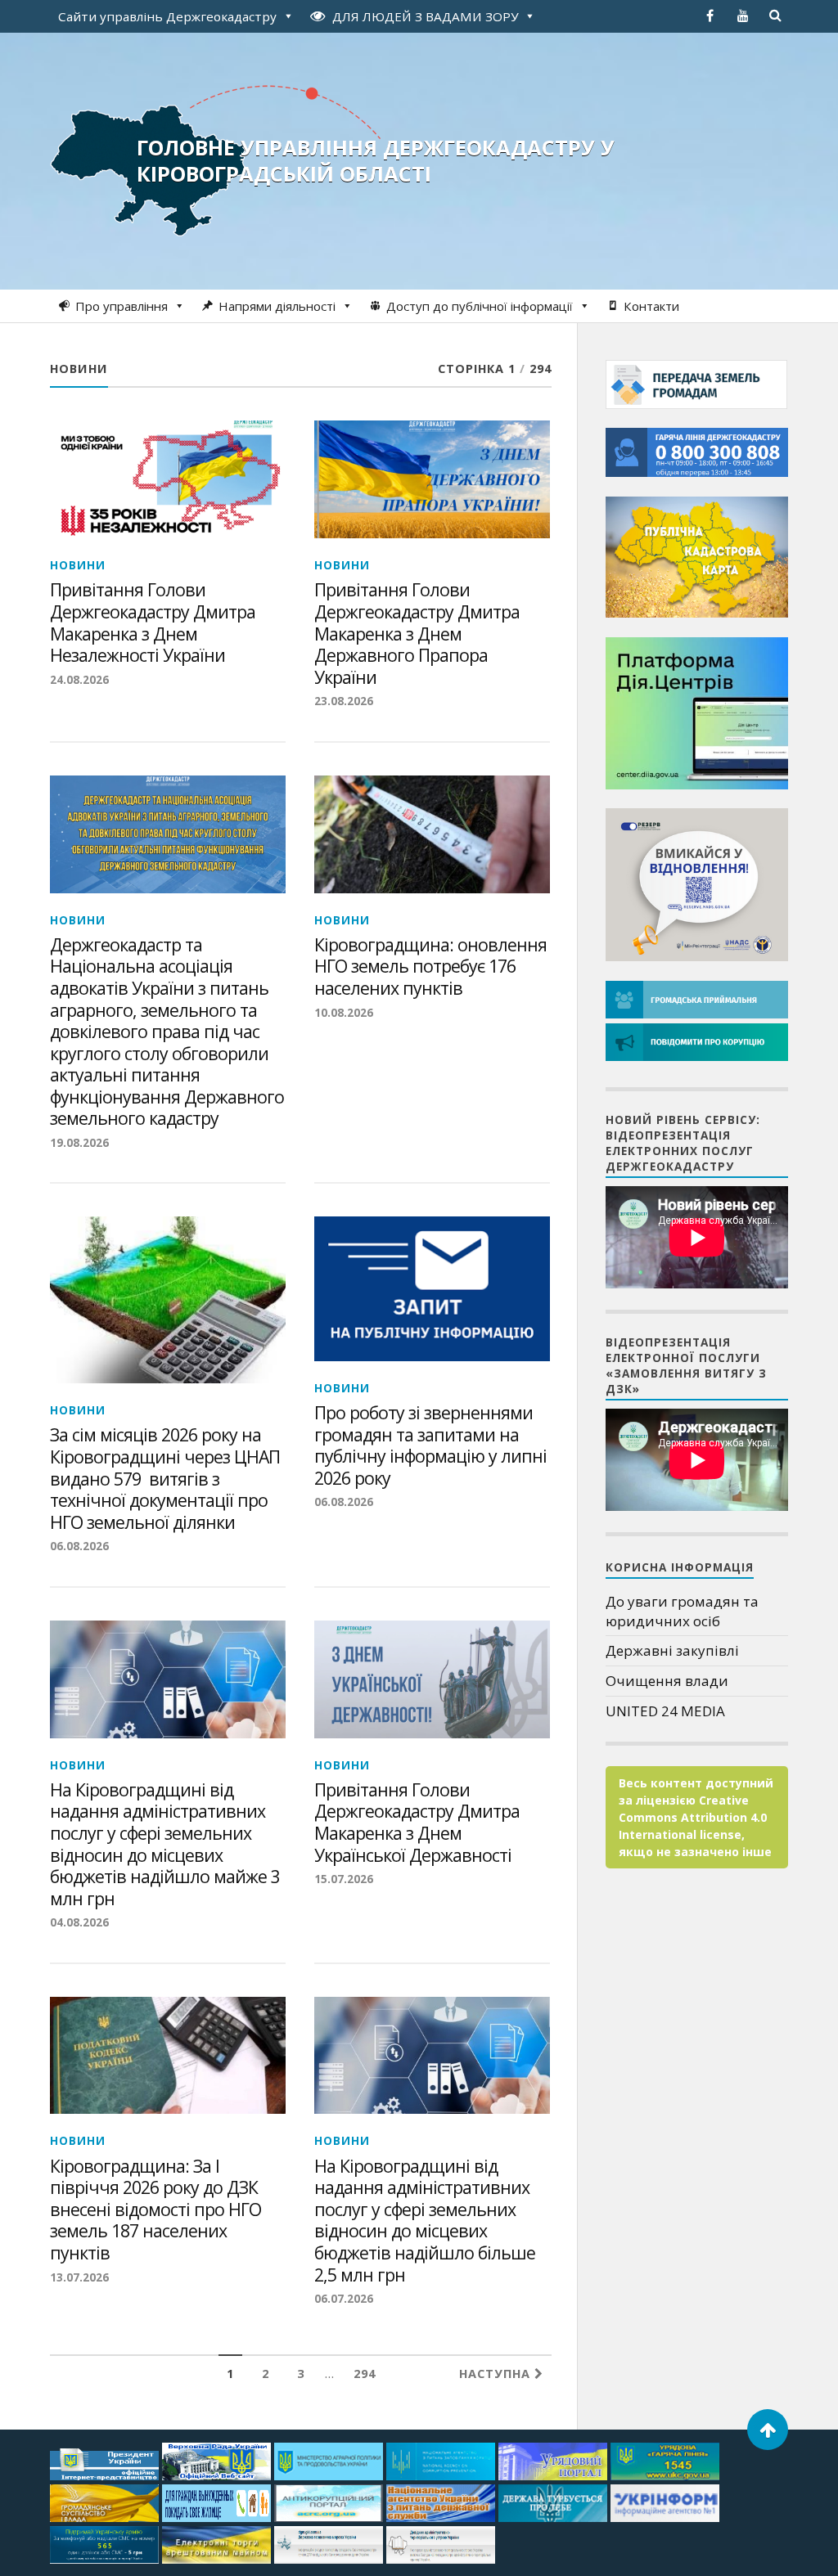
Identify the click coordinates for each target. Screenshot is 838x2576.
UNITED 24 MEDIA (665, 1711)
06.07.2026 (344, 2298)
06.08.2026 (79, 1546)
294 (365, 2374)
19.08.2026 (79, 1142)
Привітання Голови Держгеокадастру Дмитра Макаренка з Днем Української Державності (417, 1823)
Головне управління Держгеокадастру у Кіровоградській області (376, 160)
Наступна (497, 2374)
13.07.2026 (79, 2277)
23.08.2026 (344, 701)
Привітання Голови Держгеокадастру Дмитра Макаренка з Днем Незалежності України (153, 623)
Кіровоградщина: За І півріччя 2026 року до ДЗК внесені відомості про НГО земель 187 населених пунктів (155, 2210)
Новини (78, 565)
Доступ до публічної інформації (480, 306)
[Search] (776, 16)
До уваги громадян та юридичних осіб (682, 1611)
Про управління (122, 306)
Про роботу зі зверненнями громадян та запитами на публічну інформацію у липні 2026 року (430, 1445)
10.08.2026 (344, 1012)
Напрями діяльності (277, 306)
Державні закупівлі (672, 1650)
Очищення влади (667, 1681)
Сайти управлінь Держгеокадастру (167, 16)
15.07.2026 (344, 1879)
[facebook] (710, 16)
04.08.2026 (79, 1922)
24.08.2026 (79, 679)
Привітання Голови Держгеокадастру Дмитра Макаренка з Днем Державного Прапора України (417, 634)
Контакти (651, 306)
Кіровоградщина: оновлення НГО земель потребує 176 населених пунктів (430, 967)
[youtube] (743, 16)
